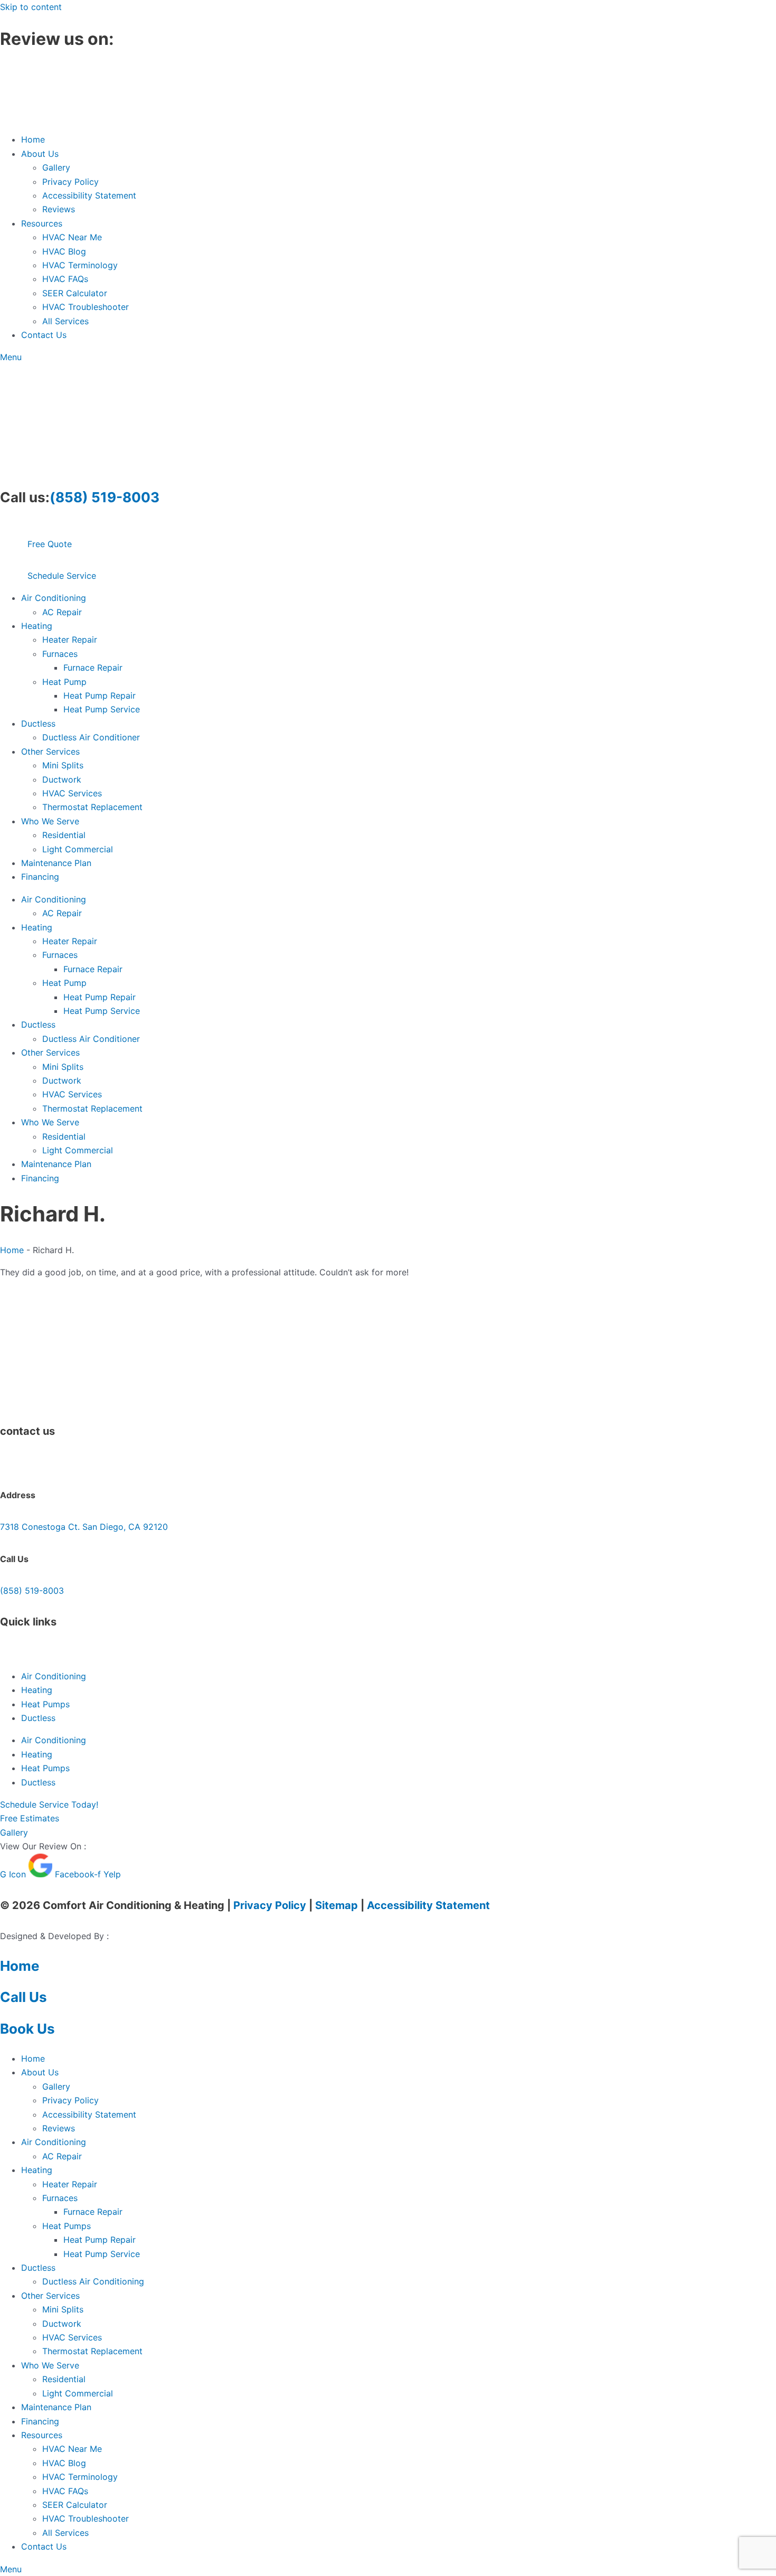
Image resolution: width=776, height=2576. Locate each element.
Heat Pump (64, 682)
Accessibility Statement (89, 195)
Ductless (38, 723)
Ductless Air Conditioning (93, 2281)
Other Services (50, 751)
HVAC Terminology (80, 265)
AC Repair (62, 612)
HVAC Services (72, 793)
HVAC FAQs (65, 279)
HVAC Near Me (72, 237)
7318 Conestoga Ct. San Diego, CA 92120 (84, 1527)
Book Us (27, 2029)
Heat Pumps (45, 1704)
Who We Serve (50, 821)
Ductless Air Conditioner (91, 737)
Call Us (23, 1997)
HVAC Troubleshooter (86, 307)
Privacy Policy (70, 182)
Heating (37, 626)
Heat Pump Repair (100, 695)
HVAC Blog (64, 251)
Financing (40, 877)
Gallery (56, 167)
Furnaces (60, 654)
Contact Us (44, 335)
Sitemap (337, 1905)
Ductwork (62, 779)
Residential (64, 835)
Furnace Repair (93, 667)
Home (33, 139)
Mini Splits (63, 765)
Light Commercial (78, 849)
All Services (65, 321)
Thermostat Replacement (92, 807)
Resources (42, 223)
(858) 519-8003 (105, 497)
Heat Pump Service (102, 709)
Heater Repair (70, 640)
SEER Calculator (75, 293)
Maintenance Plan (56, 863)
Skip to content (31, 7)
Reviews (59, 209)
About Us (40, 154)
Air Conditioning (54, 598)
